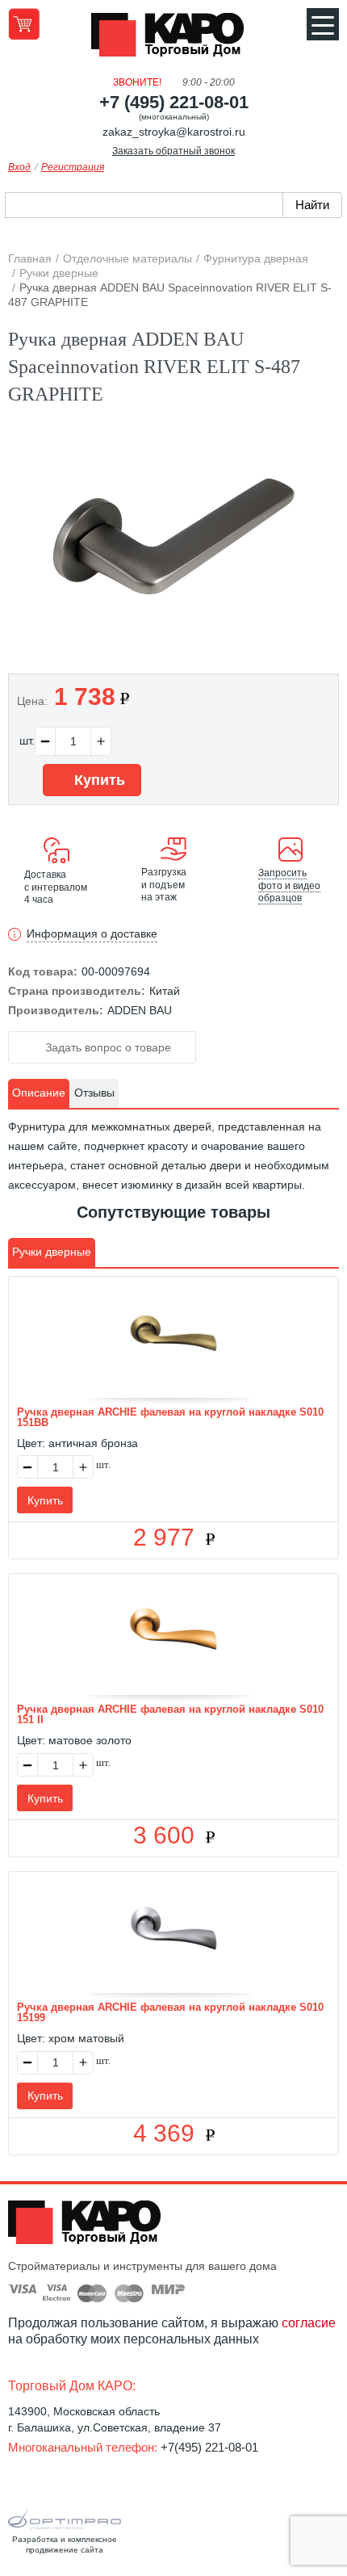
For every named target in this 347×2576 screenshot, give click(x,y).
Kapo (173, 40)
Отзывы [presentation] (94, 1093)
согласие (309, 2323)
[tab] (39, 1093)
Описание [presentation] (39, 1093)
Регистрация (73, 167)
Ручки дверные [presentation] (52, 1252)
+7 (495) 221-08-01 (174, 102)
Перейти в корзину (24, 24)
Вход (19, 167)
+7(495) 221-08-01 (209, 2447)
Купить (98, 780)
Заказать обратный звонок (173, 151)
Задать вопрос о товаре (107, 1047)
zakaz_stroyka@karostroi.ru (174, 132)
